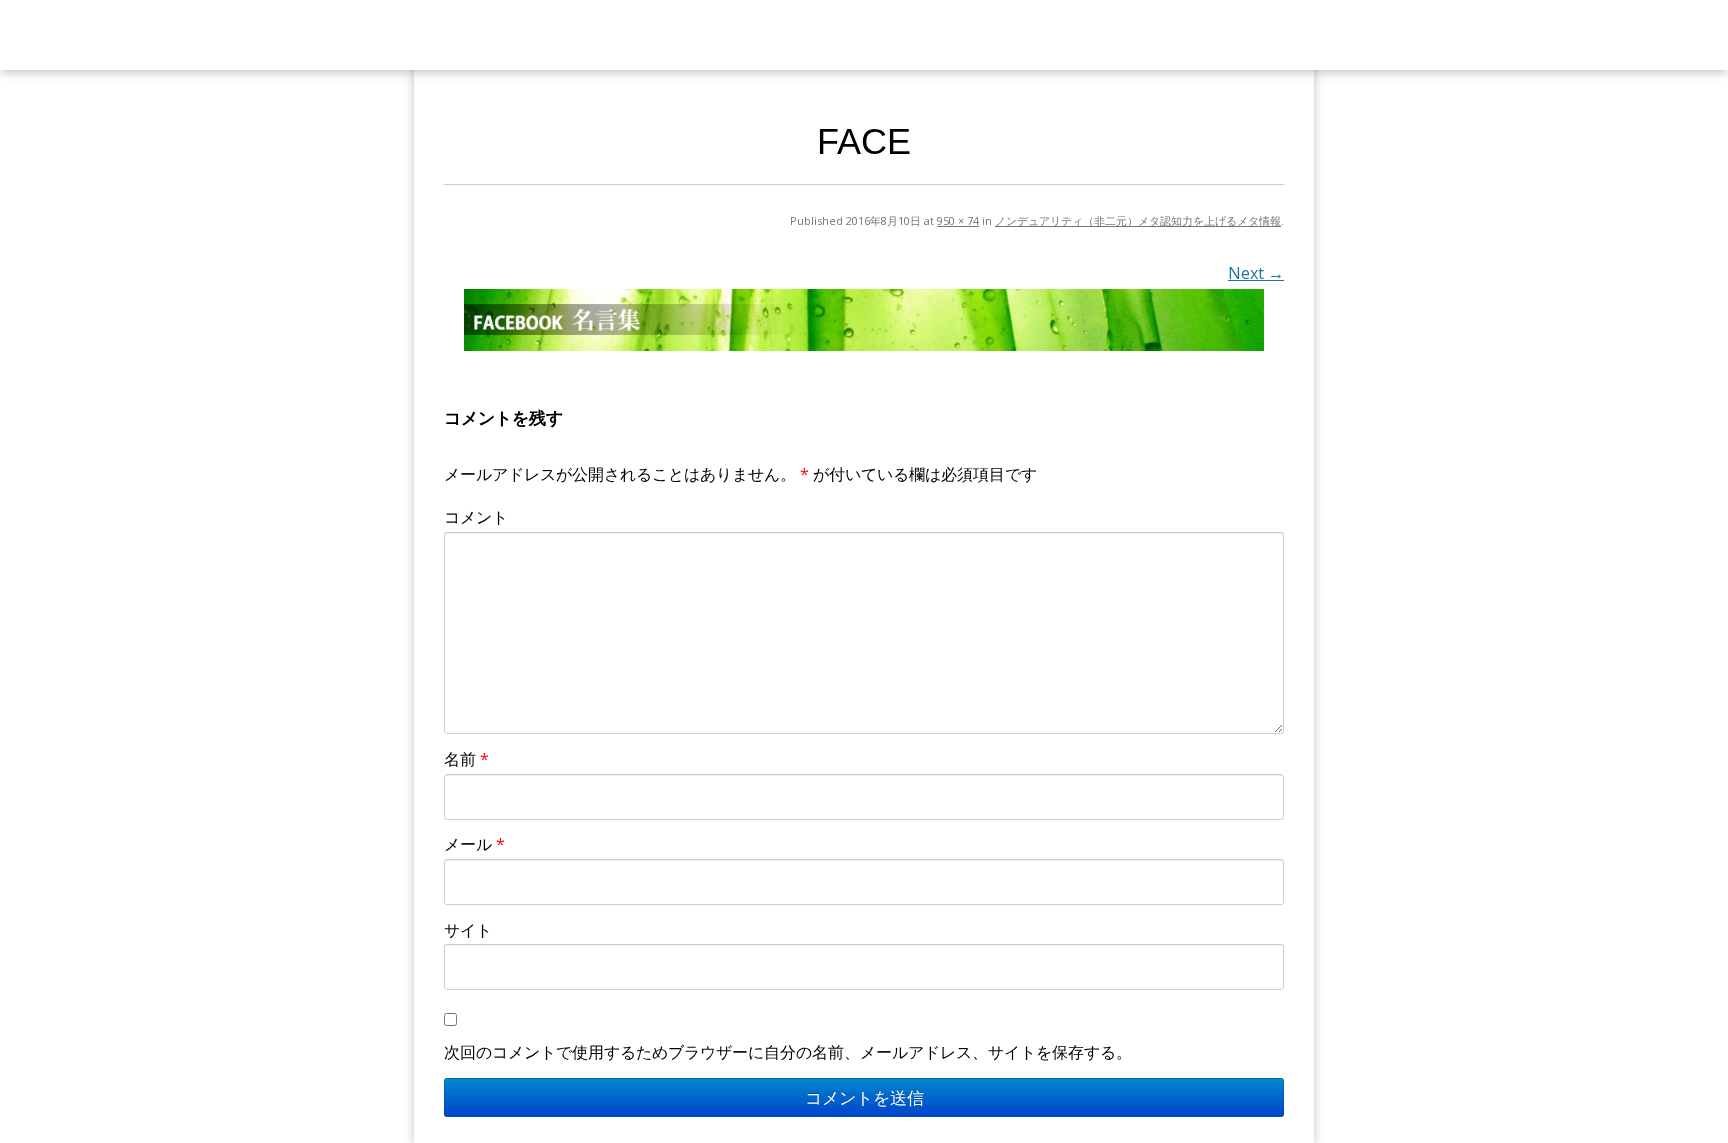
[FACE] (864, 320)
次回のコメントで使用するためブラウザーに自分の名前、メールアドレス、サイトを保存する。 (788, 1052)
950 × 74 (958, 220)
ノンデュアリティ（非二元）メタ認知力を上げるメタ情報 (1138, 220)
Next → (1256, 273)
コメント (476, 517)
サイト (468, 930)
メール (474, 844)
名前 (466, 759)
